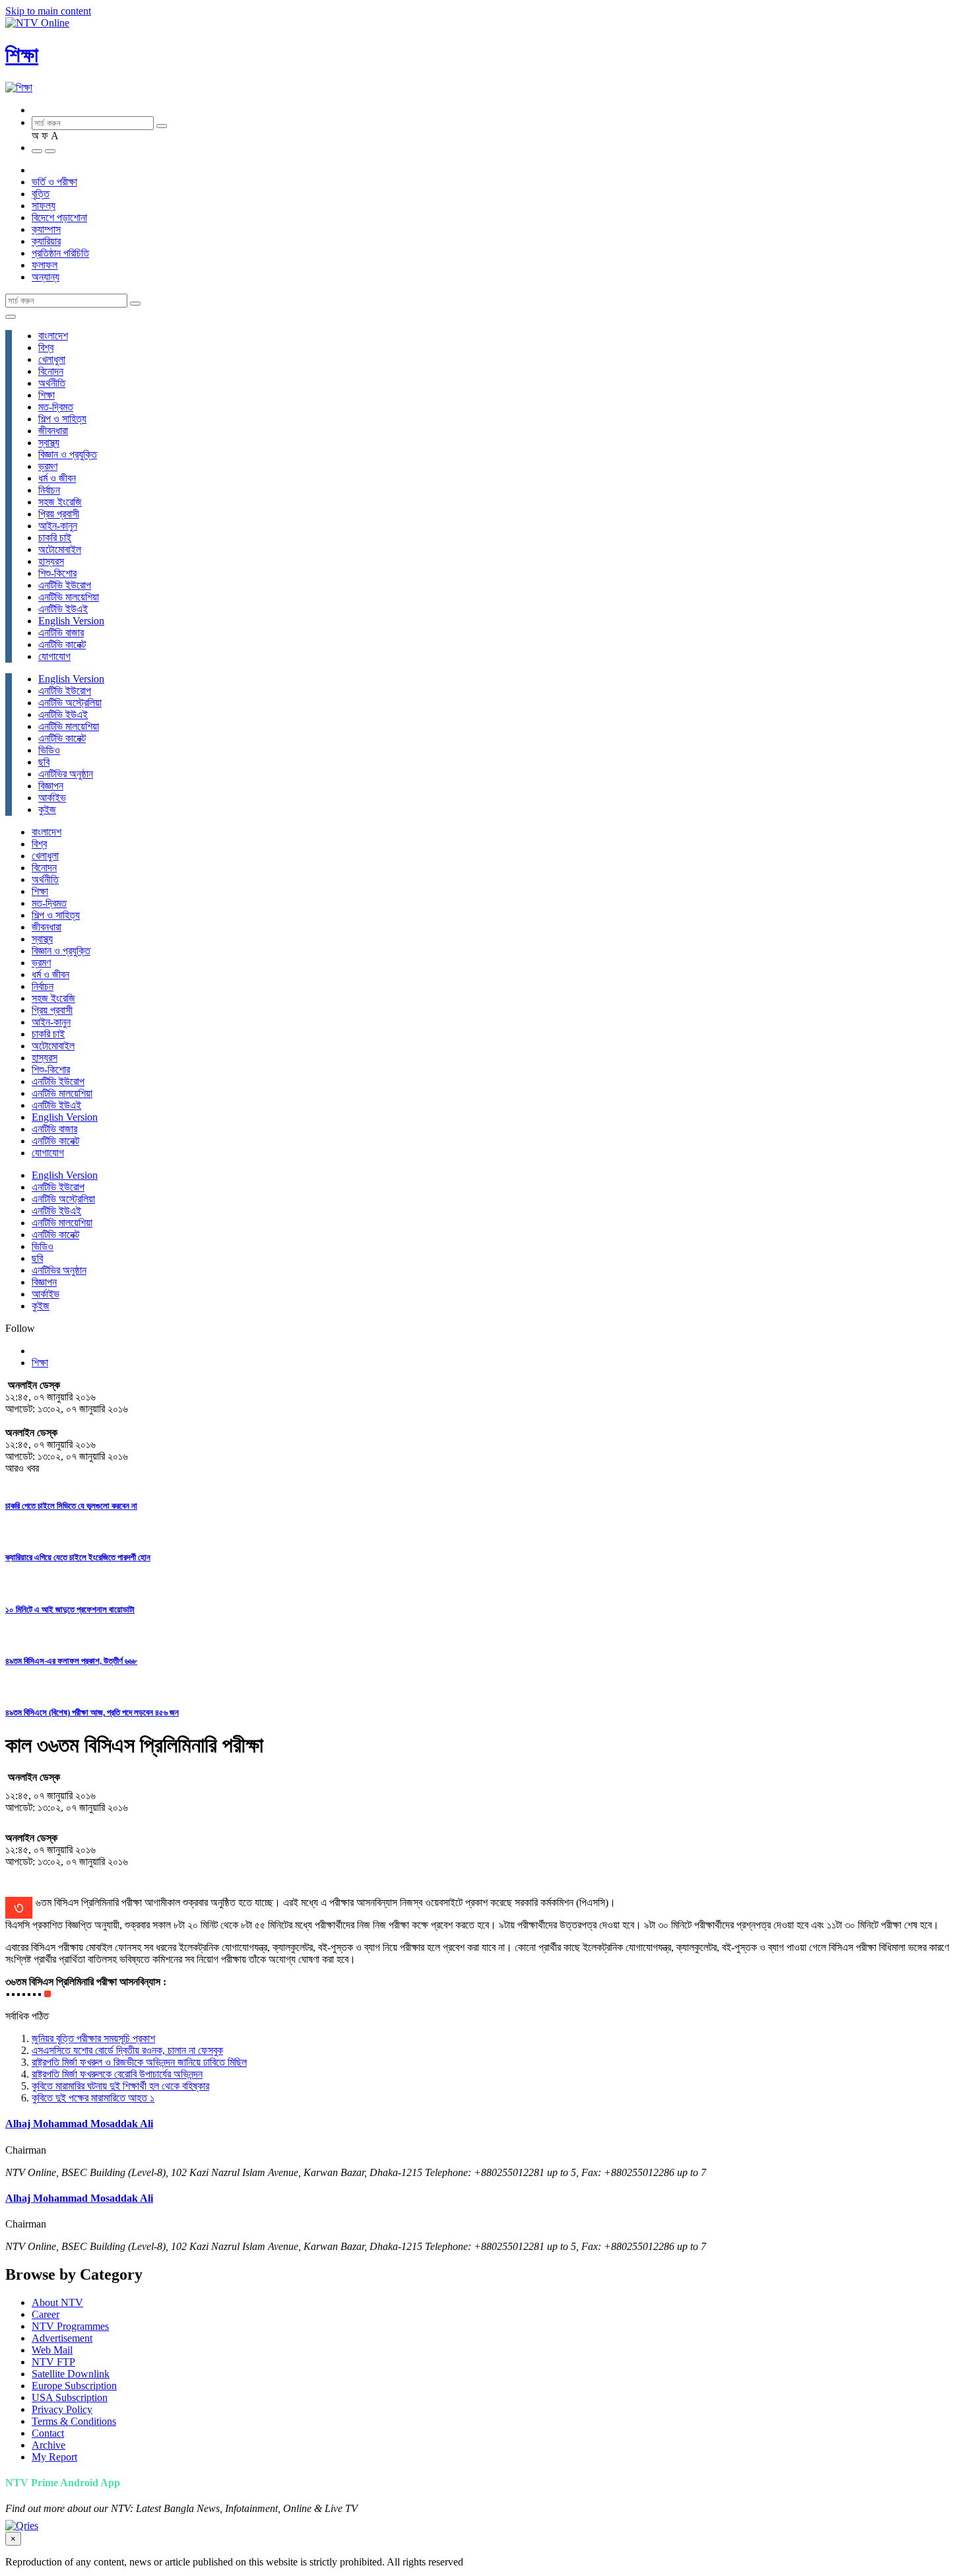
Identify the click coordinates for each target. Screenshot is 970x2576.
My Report (54, 2457)
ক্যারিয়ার (46, 241)
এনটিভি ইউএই (63, 609)
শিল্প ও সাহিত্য (62, 419)
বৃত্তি (41, 194)
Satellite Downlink (71, 2374)
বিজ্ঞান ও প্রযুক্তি (68, 454)
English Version (71, 621)
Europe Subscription (74, 2386)
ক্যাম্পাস (46, 229)
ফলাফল (45, 265)
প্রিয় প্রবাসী (59, 514)
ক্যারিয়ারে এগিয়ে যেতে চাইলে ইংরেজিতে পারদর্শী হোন (78, 1557)
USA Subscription (70, 2397)
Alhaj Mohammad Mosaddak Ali (79, 2124)
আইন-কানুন (58, 526)
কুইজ (47, 809)
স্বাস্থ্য (49, 443)
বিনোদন (51, 371)
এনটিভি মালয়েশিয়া (69, 597)
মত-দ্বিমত (56, 407)
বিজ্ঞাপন (51, 786)
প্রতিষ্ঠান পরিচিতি (60, 253)
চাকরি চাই (55, 538)
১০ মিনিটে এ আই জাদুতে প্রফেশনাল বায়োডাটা (70, 1609)
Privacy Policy (62, 2409)
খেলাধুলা (52, 359)
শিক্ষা (22, 55)
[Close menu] (11, 317)
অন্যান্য (46, 277)
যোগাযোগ (54, 656)
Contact (48, 2433)
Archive (48, 2445)
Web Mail (52, 2350)
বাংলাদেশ (53, 336)
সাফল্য (44, 206)
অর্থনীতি (52, 383)
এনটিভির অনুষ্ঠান (66, 774)
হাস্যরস (51, 561)
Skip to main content (48, 11)
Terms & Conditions (74, 2421)
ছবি (44, 762)
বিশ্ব (46, 347)
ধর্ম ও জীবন (57, 478)
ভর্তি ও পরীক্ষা (54, 182)
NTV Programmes (70, 2326)
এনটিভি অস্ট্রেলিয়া (70, 703)
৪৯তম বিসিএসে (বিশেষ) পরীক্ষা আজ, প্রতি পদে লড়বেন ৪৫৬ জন (92, 1712)
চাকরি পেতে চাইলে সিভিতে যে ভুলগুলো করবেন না (71, 1506)
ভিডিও (49, 750)
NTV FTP (53, 2362)
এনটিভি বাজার (61, 633)
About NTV (57, 2302)
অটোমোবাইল (60, 549)
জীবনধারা (53, 431)
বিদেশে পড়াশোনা (59, 217)
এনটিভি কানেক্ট (62, 644)
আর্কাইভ (52, 798)
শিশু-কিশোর (57, 573)
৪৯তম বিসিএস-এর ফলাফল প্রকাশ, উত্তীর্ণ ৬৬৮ (71, 1661)
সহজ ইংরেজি (60, 502)
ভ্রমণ (48, 466)
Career (46, 2314)
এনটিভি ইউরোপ (65, 585)
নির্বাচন (49, 490)
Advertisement (62, 2338)
